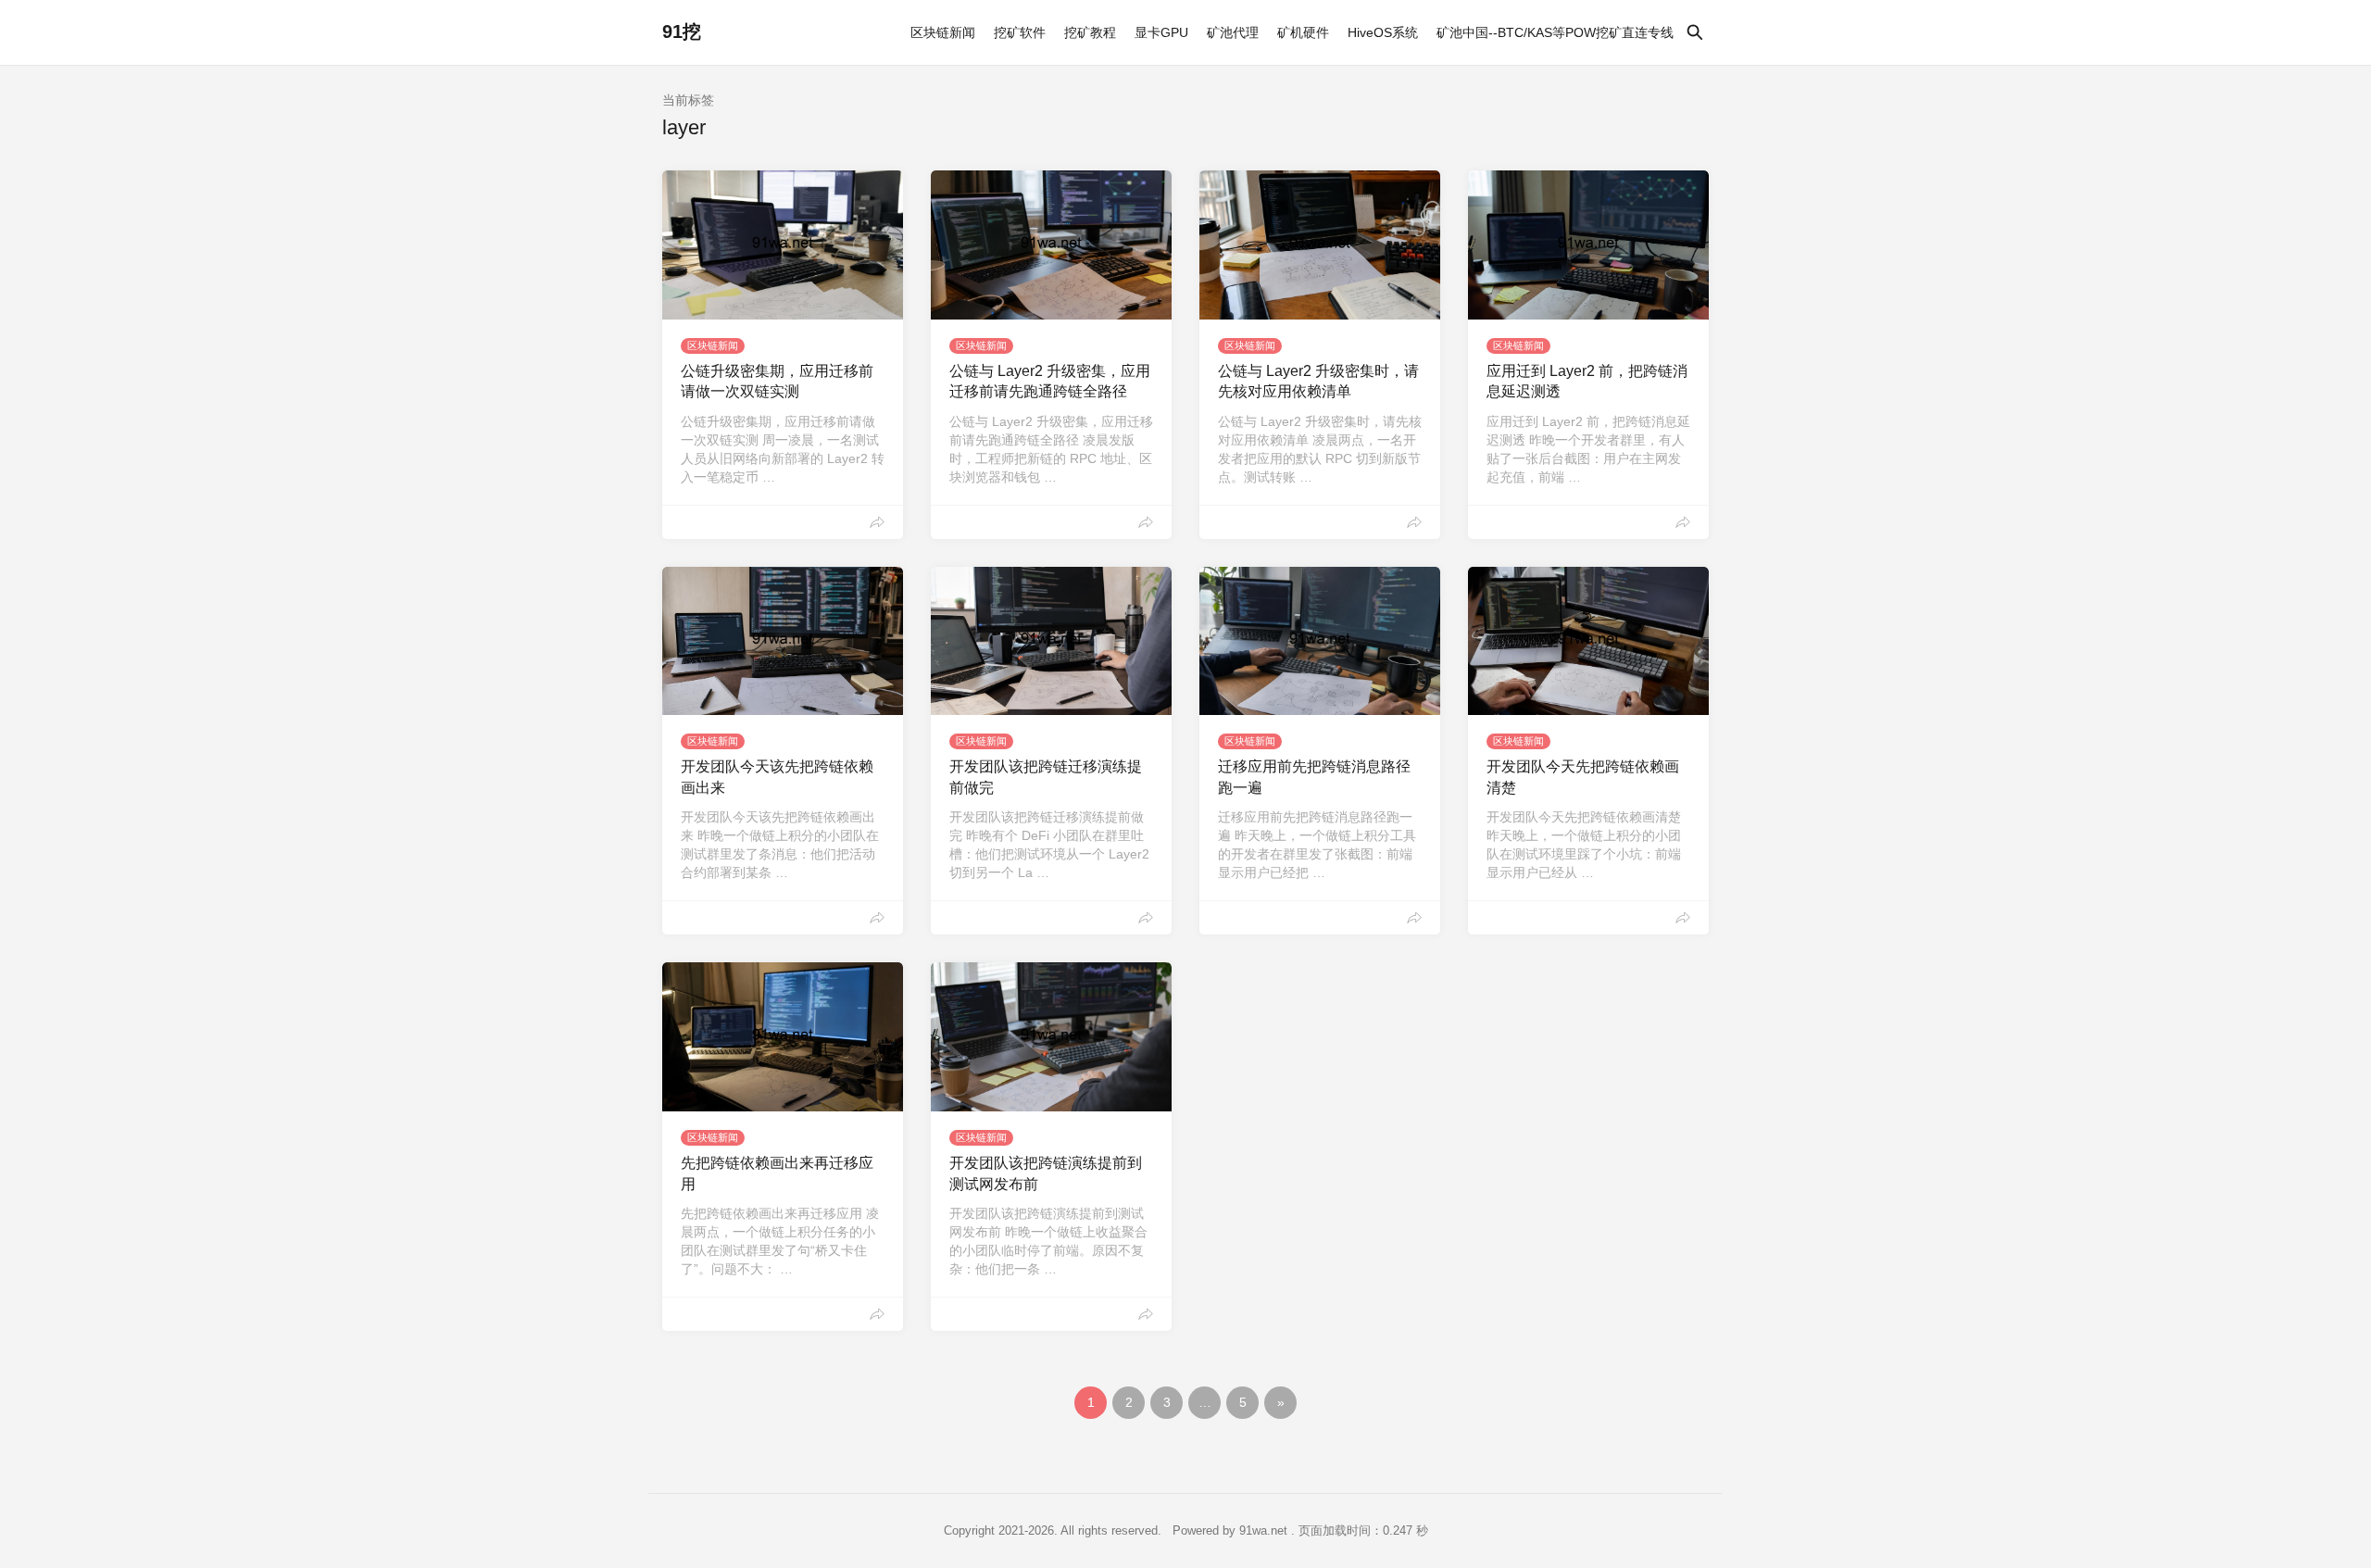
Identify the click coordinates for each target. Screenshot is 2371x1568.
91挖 (682, 31)
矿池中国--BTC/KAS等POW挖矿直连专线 (1555, 32)
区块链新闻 (943, 32)
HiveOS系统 (1383, 32)
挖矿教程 (1090, 32)
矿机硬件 (1303, 32)
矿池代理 (1233, 32)
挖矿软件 (1020, 32)
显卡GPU (1161, 32)
